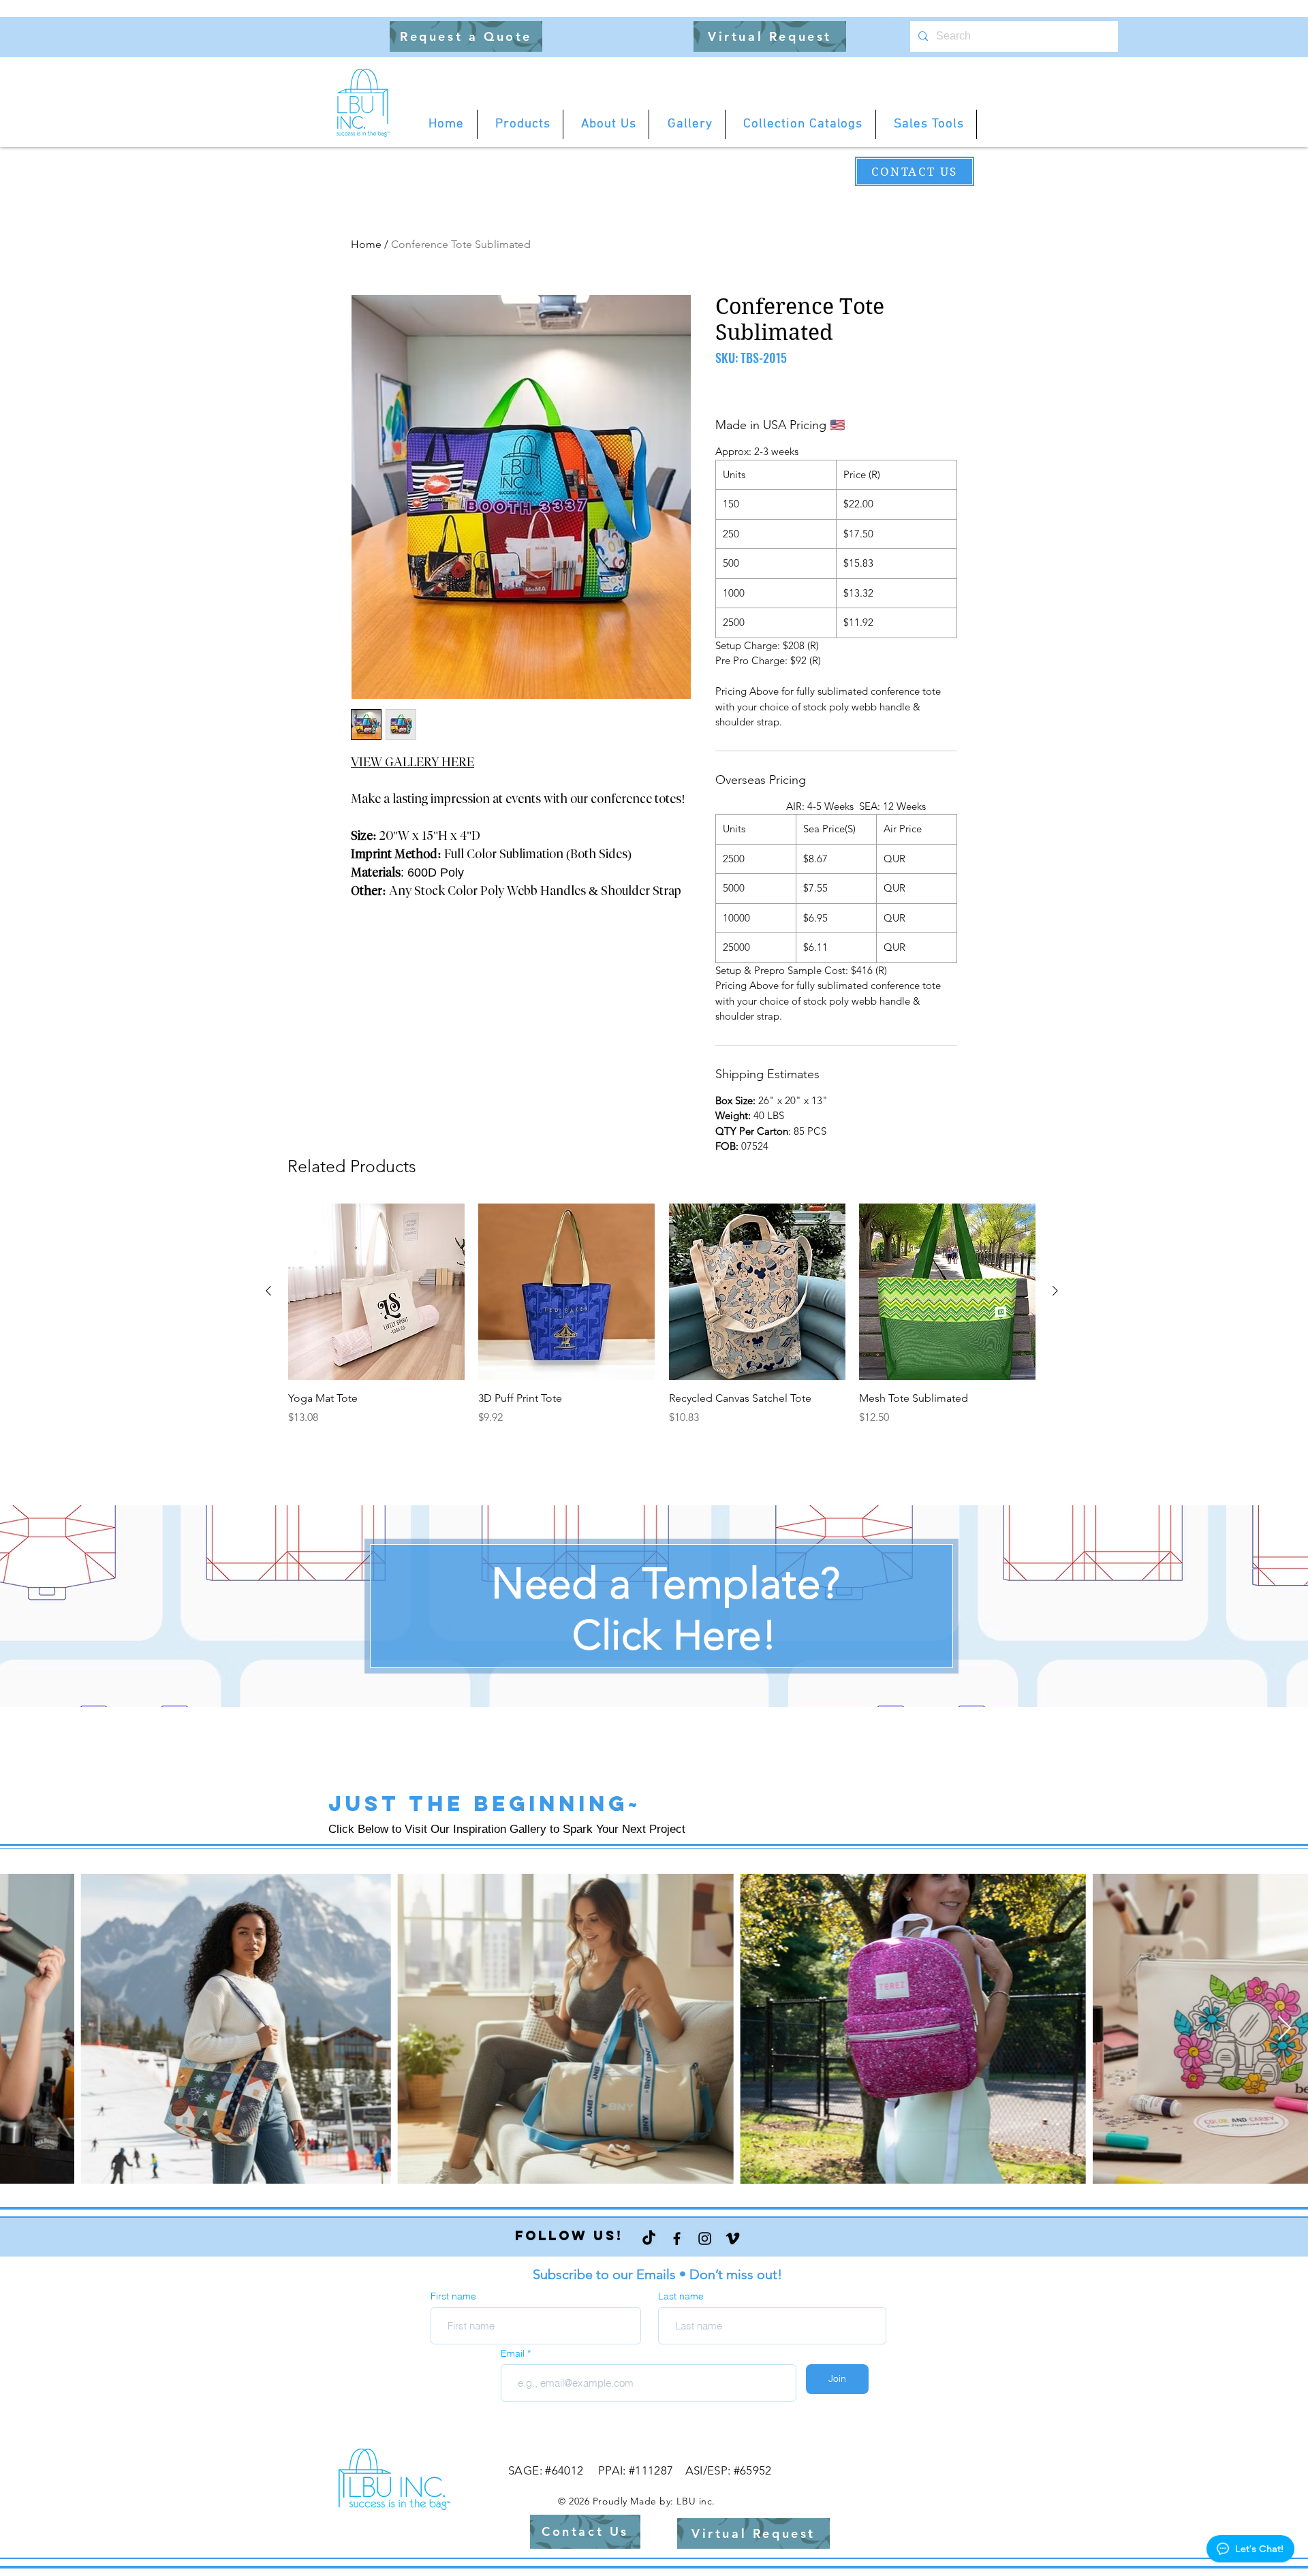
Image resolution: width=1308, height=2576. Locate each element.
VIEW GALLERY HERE (412, 762)
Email (514, 2353)
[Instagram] (705, 2239)
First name (453, 2296)
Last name (681, 2296)
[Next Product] (1055, 1291)
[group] (662, 1322)
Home (366, 244)
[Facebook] (677, 2239)
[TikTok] (649, 2239)
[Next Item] (1284, 2029)
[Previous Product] (268, 1291)
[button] (466, 36)
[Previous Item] (24, 2029)
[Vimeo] (733, 2239)
